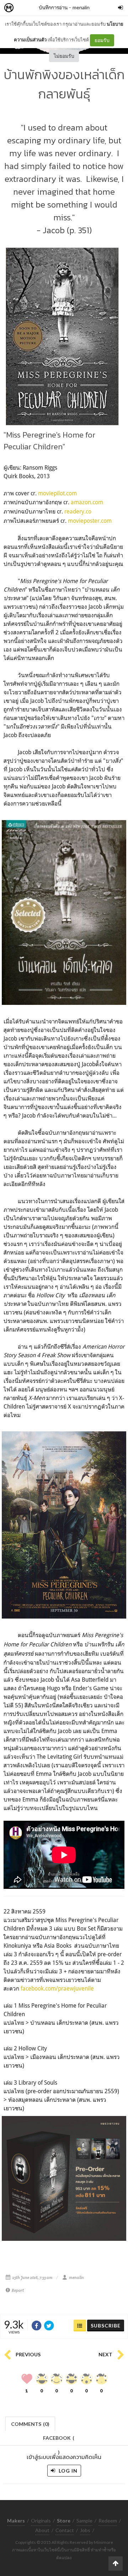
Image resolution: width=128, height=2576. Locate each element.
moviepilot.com (57, 493)
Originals (41, 2521)
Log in (67, 2471)
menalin (81, 7)
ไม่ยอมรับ (64, 56)
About (42, 2530)
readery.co (78, 511)
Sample (84, 2521)
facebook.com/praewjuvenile (57, 1988)
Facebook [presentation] (59, 2440)
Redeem (108, 2521)
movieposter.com (90, 521)
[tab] (30, 2423)
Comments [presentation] (30, 2424)
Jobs (85, 2530)
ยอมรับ (102, 40)
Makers (25, 8)
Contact (65, 2530)
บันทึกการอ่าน (53, 7)
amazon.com (87, 502)
